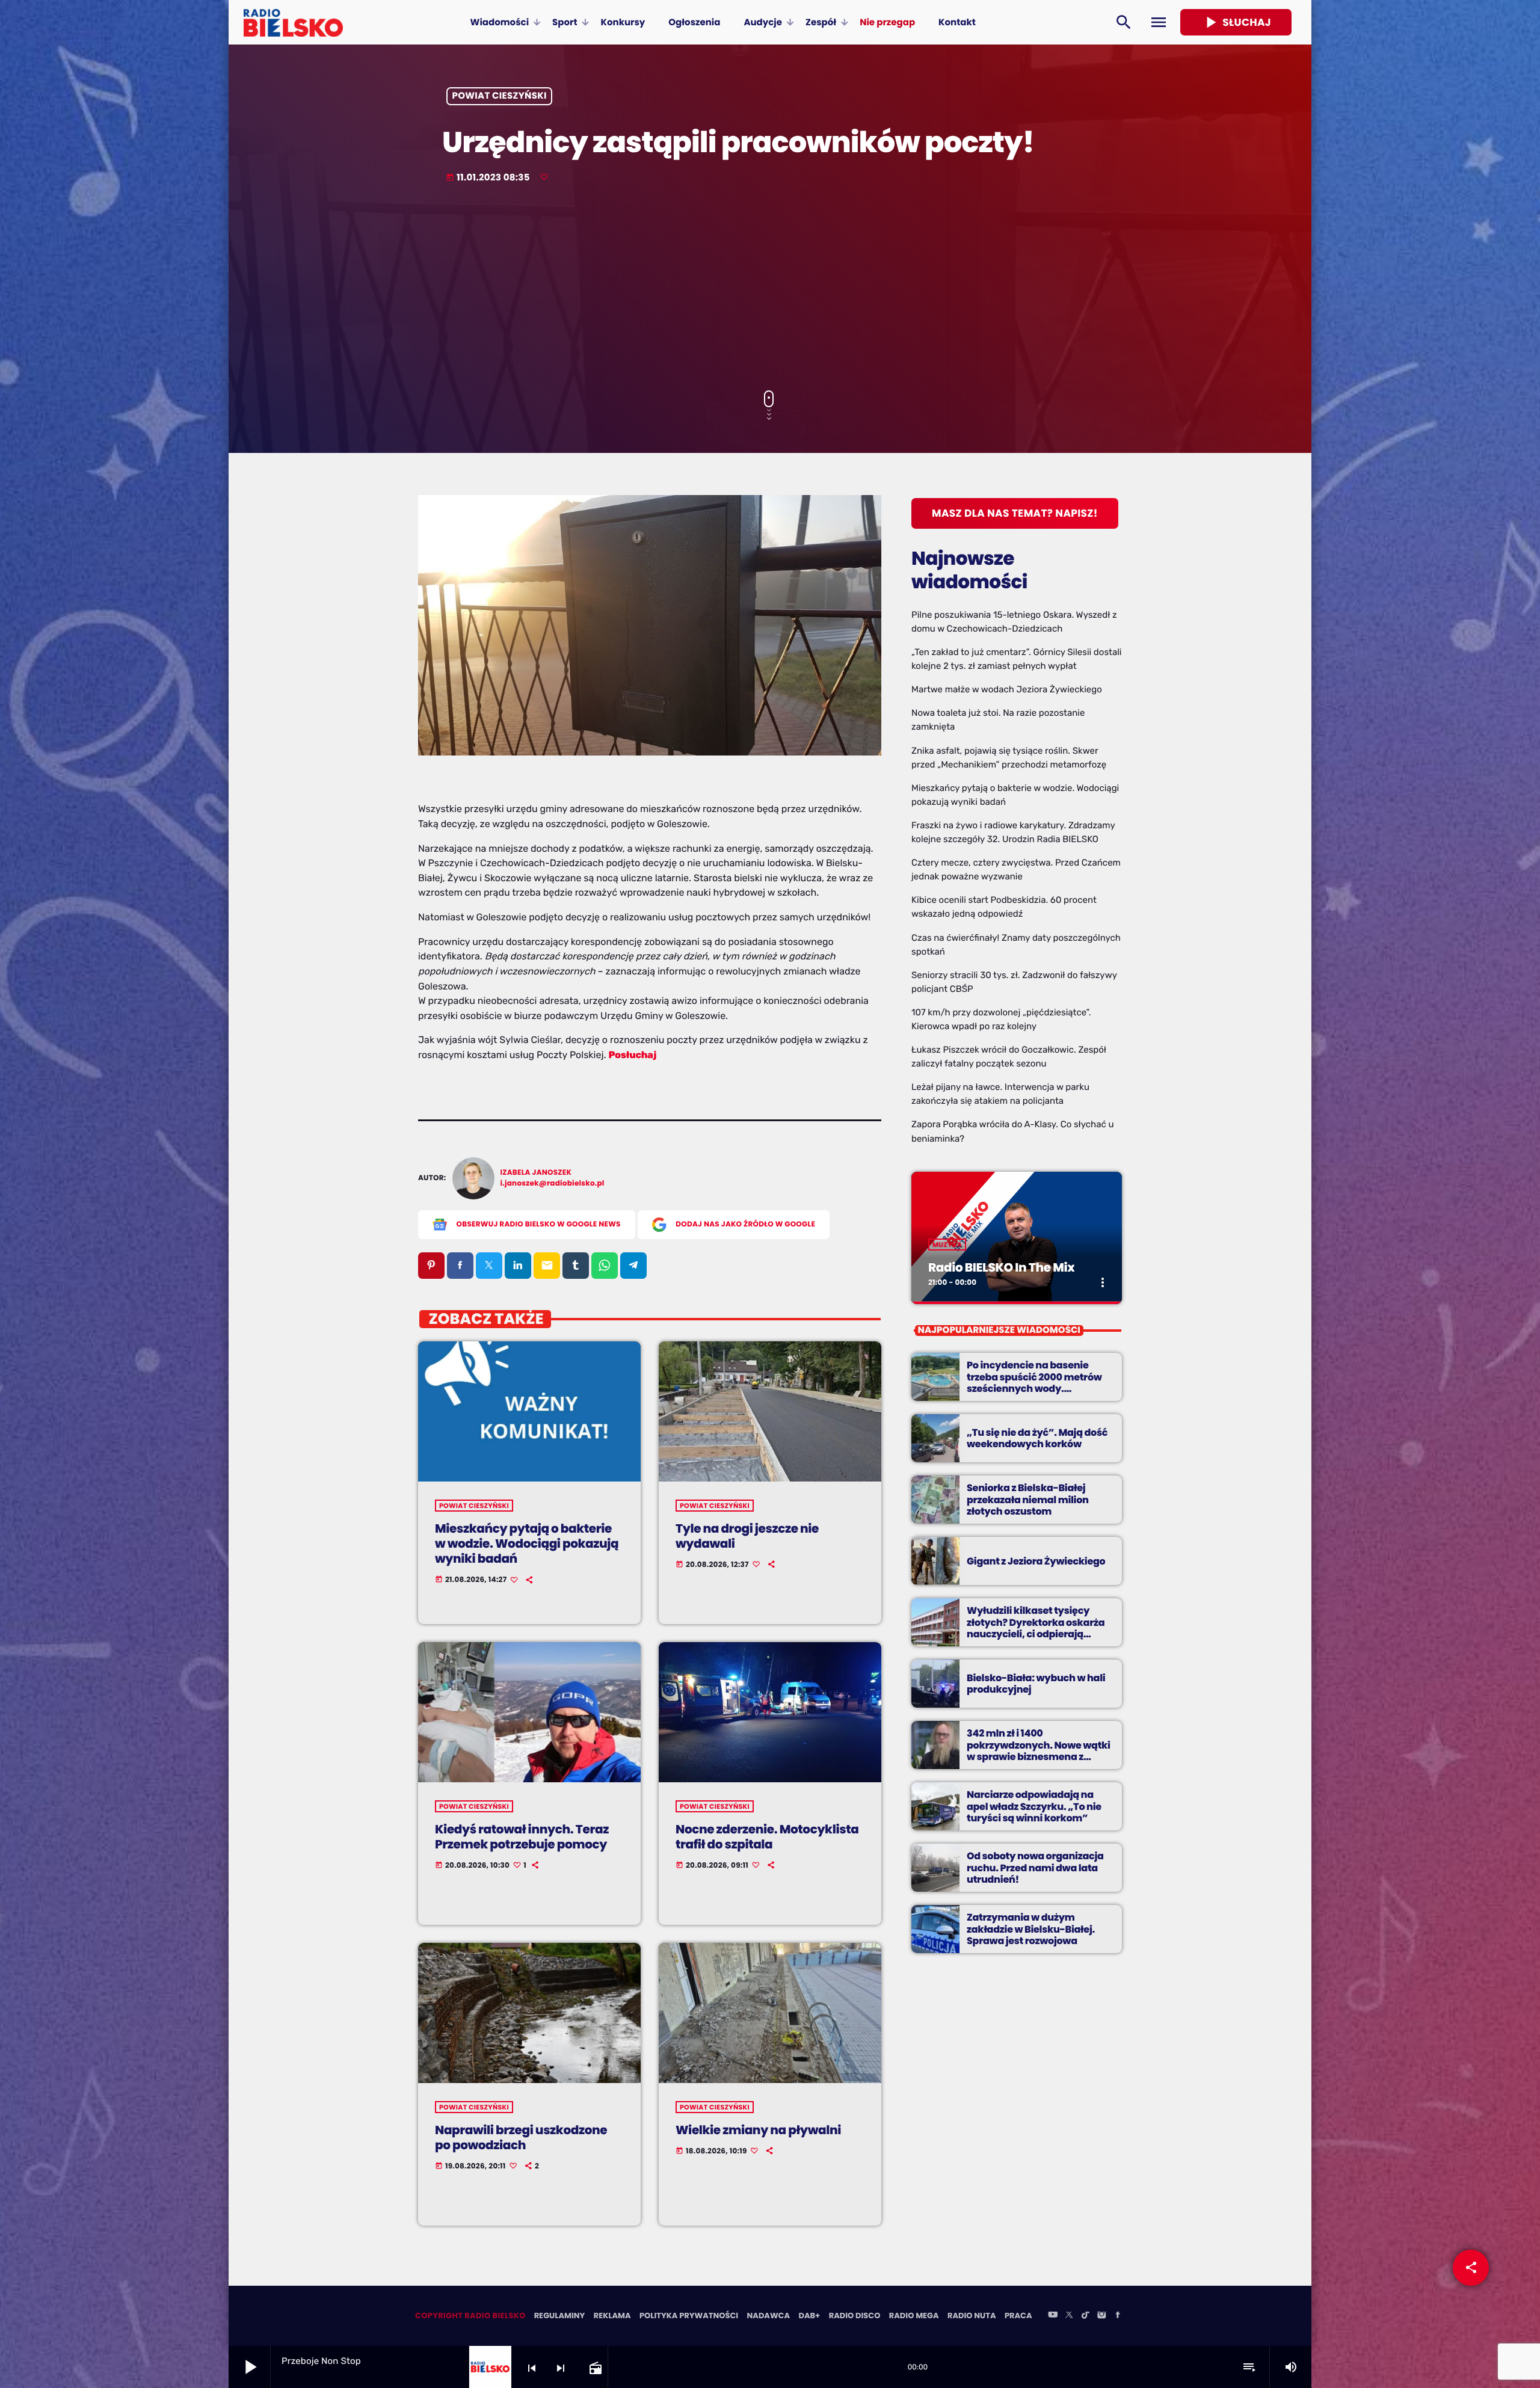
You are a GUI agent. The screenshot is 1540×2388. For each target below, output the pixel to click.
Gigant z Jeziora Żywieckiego (1036, 1561)
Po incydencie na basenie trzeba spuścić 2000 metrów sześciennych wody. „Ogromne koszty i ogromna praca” (1035, 1388)
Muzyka (947, 1245)
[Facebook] (1118, 2316)
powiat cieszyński (500, 97)
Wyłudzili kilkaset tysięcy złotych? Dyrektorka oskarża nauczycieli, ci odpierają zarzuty (1036, 1628)
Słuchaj (1236, 22)
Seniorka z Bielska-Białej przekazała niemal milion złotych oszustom (1028, 1499)
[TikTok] (1085, 2316)
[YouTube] (1053, 2316)
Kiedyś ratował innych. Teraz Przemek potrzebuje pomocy (522, 1837)
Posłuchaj (633, 1055)
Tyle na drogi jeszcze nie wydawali (747, 1536)
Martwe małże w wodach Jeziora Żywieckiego (1007, 689)
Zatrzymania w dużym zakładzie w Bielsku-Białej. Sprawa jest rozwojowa (1031, 1929)
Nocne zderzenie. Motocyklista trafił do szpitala (767, 1837)
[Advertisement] (770, 288)
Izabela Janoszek (536, 1173)
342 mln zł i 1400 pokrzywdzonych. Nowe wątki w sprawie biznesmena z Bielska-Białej (1039, 1751)
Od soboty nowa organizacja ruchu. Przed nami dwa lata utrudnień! (1035, 1867)
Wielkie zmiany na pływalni (758, 2130)
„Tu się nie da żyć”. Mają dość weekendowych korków (1037, 1438)
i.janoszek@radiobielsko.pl (553, 1183)
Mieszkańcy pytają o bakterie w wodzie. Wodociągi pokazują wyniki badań (527, 1543)
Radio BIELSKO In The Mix (1001, 1267)
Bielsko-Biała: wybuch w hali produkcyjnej (1036, 1684)
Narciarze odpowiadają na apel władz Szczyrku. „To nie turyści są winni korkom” (1034, 1806)
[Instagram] (1101, 2316)
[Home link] (293, 22)
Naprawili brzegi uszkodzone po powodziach (521, 2137)
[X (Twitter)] (1069, 2316)
